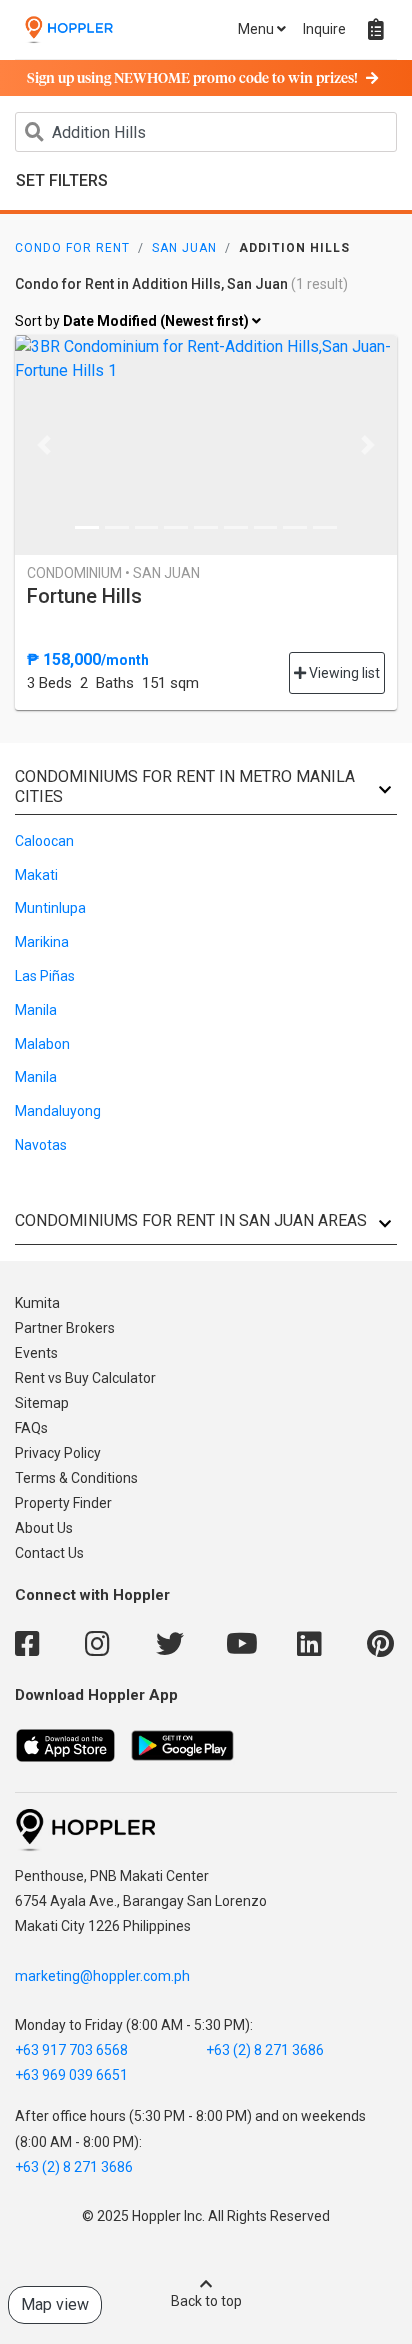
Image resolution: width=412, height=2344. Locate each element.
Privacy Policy (58, 1453)
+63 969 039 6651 (71, 2075)
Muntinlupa (50, 908)
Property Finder (63, 1503)
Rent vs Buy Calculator (85, 1378)
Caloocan (44, 841)
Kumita (37, 1303)
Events (36, 1353)
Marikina (42, 942)
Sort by (133, 321)
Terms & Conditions (76, 1478)
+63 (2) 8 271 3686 (265, 2050)
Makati (36, 875)
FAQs (31, 1428)
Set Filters (62, 180)
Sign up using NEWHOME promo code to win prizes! (192, 79)
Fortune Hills (84, 596)
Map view (55, 2304)
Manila (36, 1010)
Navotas (41, 1145)
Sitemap (42, 1403)
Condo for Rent (72, 248)
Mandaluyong (58, 1111)
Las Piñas (45, 976)
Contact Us (49, 1553)
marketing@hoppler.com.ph (102, 1976)
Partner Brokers (65, 1328)
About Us (44, 1528)
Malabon (42, 1044)
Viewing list (343, 673)
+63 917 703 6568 (71, 2050)
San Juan (184, 248)
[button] (43, 445)
